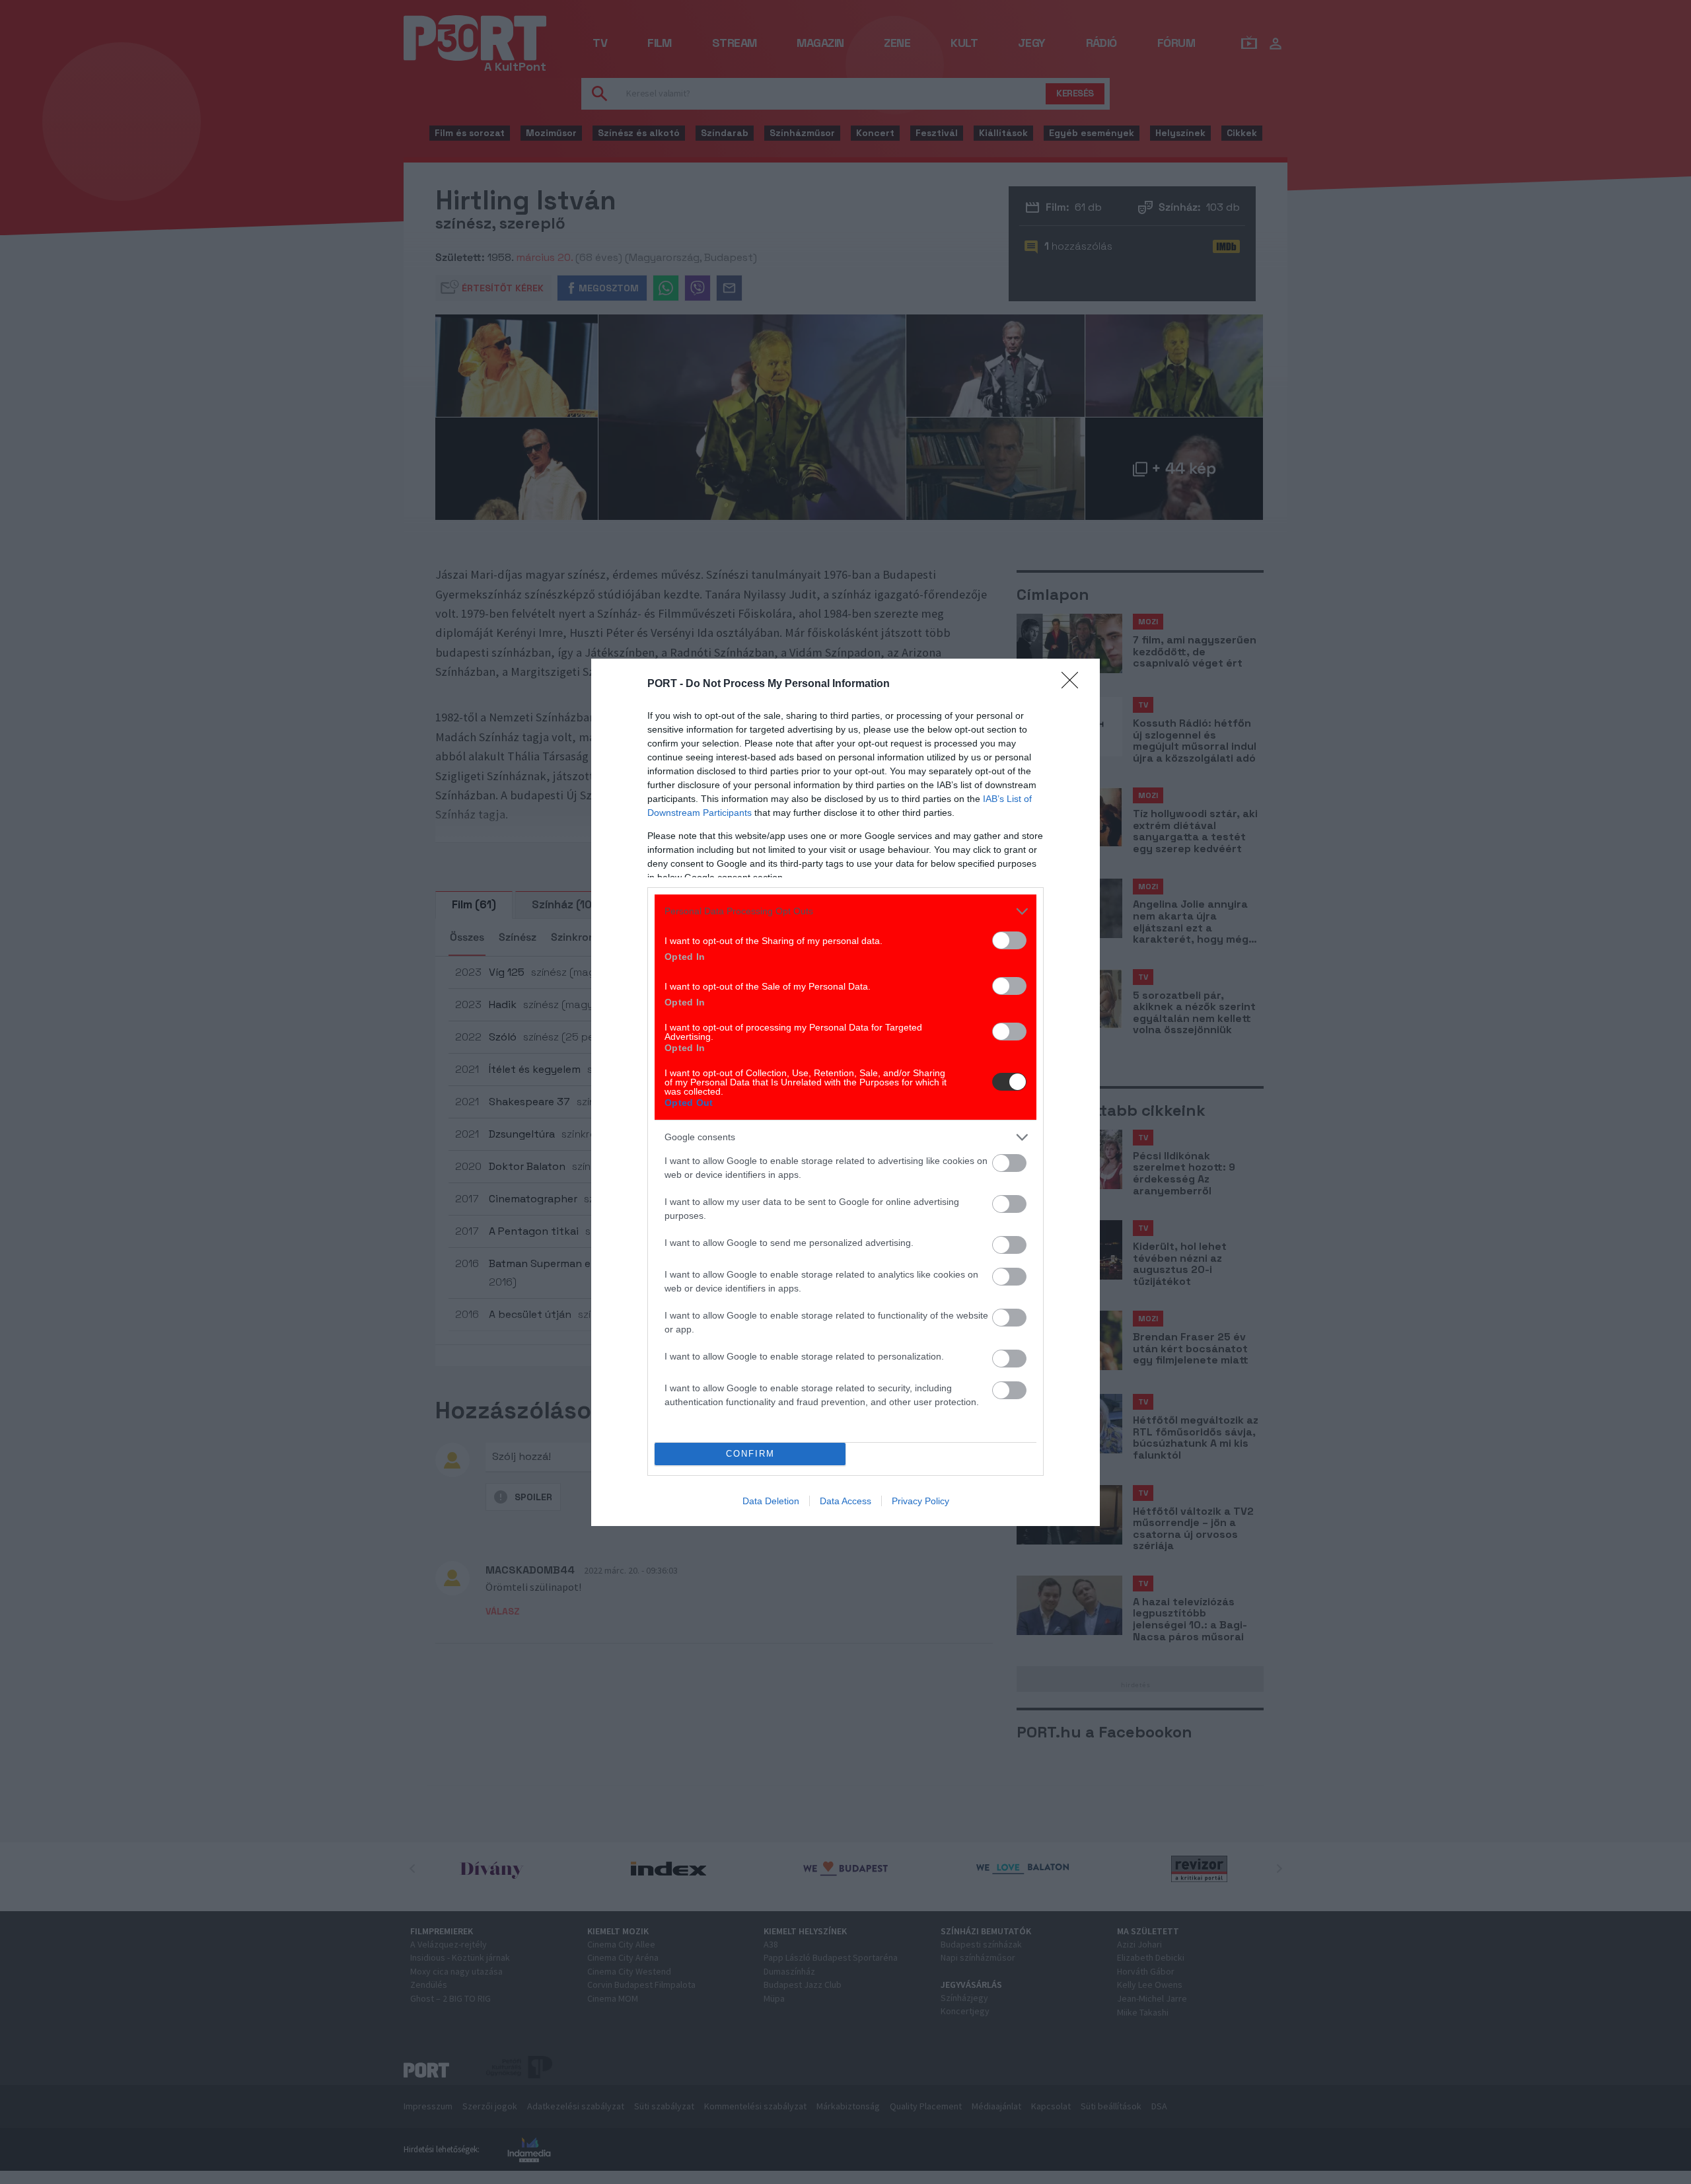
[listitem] (845, 911)
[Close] (1074, 684)
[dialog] (845, 1092)
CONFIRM (750, 1454)
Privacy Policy (920, 1501)
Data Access (845, 1501)
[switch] (1009, 940)
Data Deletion (771, 1501)
